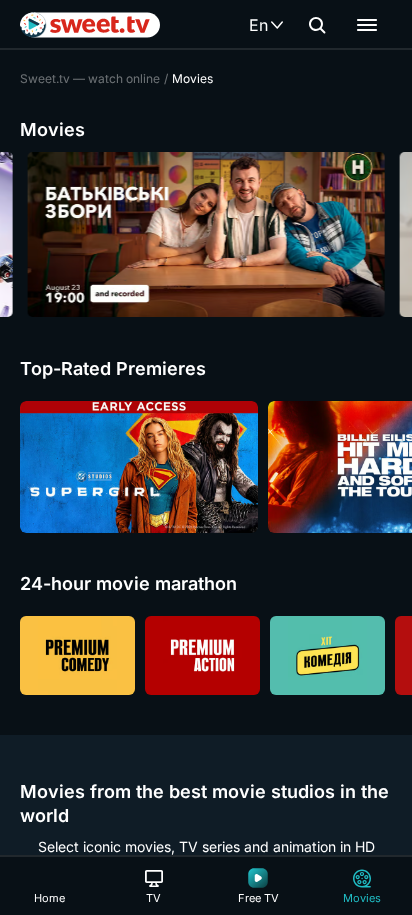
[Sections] (367, 25)
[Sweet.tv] (90, 25)
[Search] (317, 25)
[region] (206, 234)
